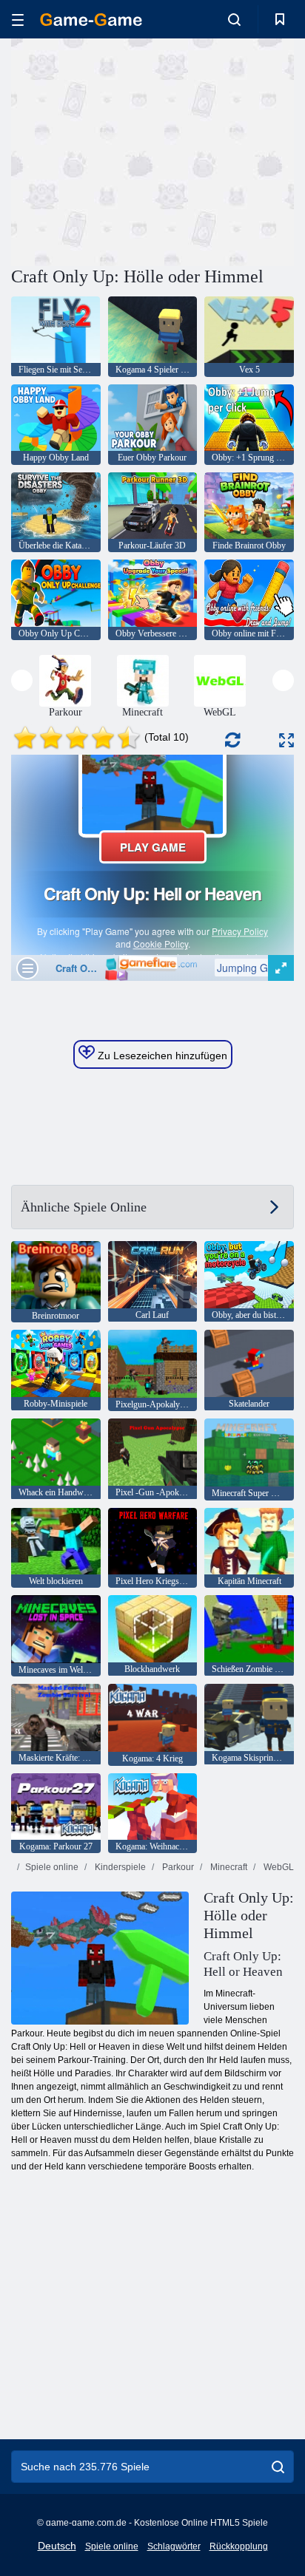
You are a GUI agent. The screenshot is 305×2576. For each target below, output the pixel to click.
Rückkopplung (239, 2546)
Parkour (177, 1867)
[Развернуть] (286, 740)
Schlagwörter (174, 2546)
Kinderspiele (119, 1867)
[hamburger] (18, 20)
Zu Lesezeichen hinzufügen (161, 1056)
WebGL (278, 1867)
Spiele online (52, 1867)
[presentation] (22, 680)
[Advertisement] (136, 150)
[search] (278, 2467)
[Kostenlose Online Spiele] (91, 20)
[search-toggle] (234, 19)
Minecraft (228, 1867)
